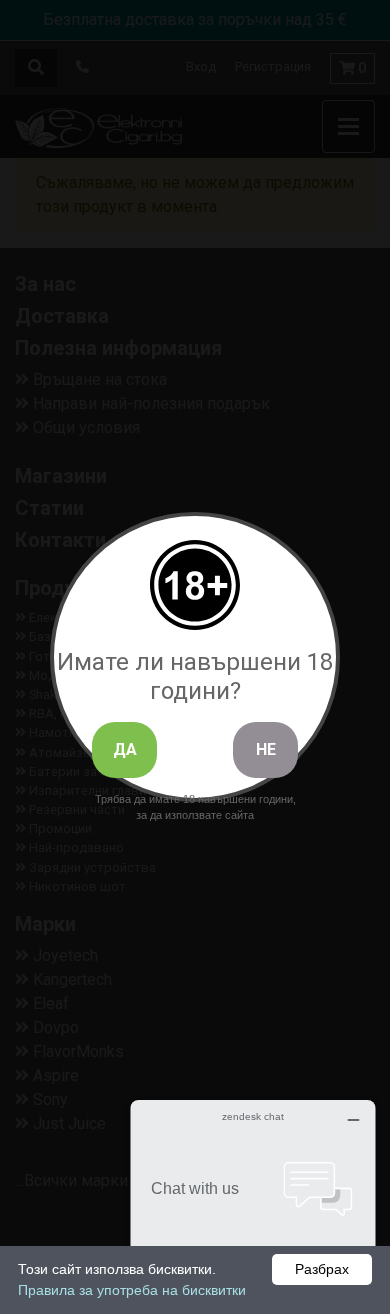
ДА (125, 749)
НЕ (266, 749)
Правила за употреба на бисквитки (132, 1290)
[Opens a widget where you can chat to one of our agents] (253, 1199)
